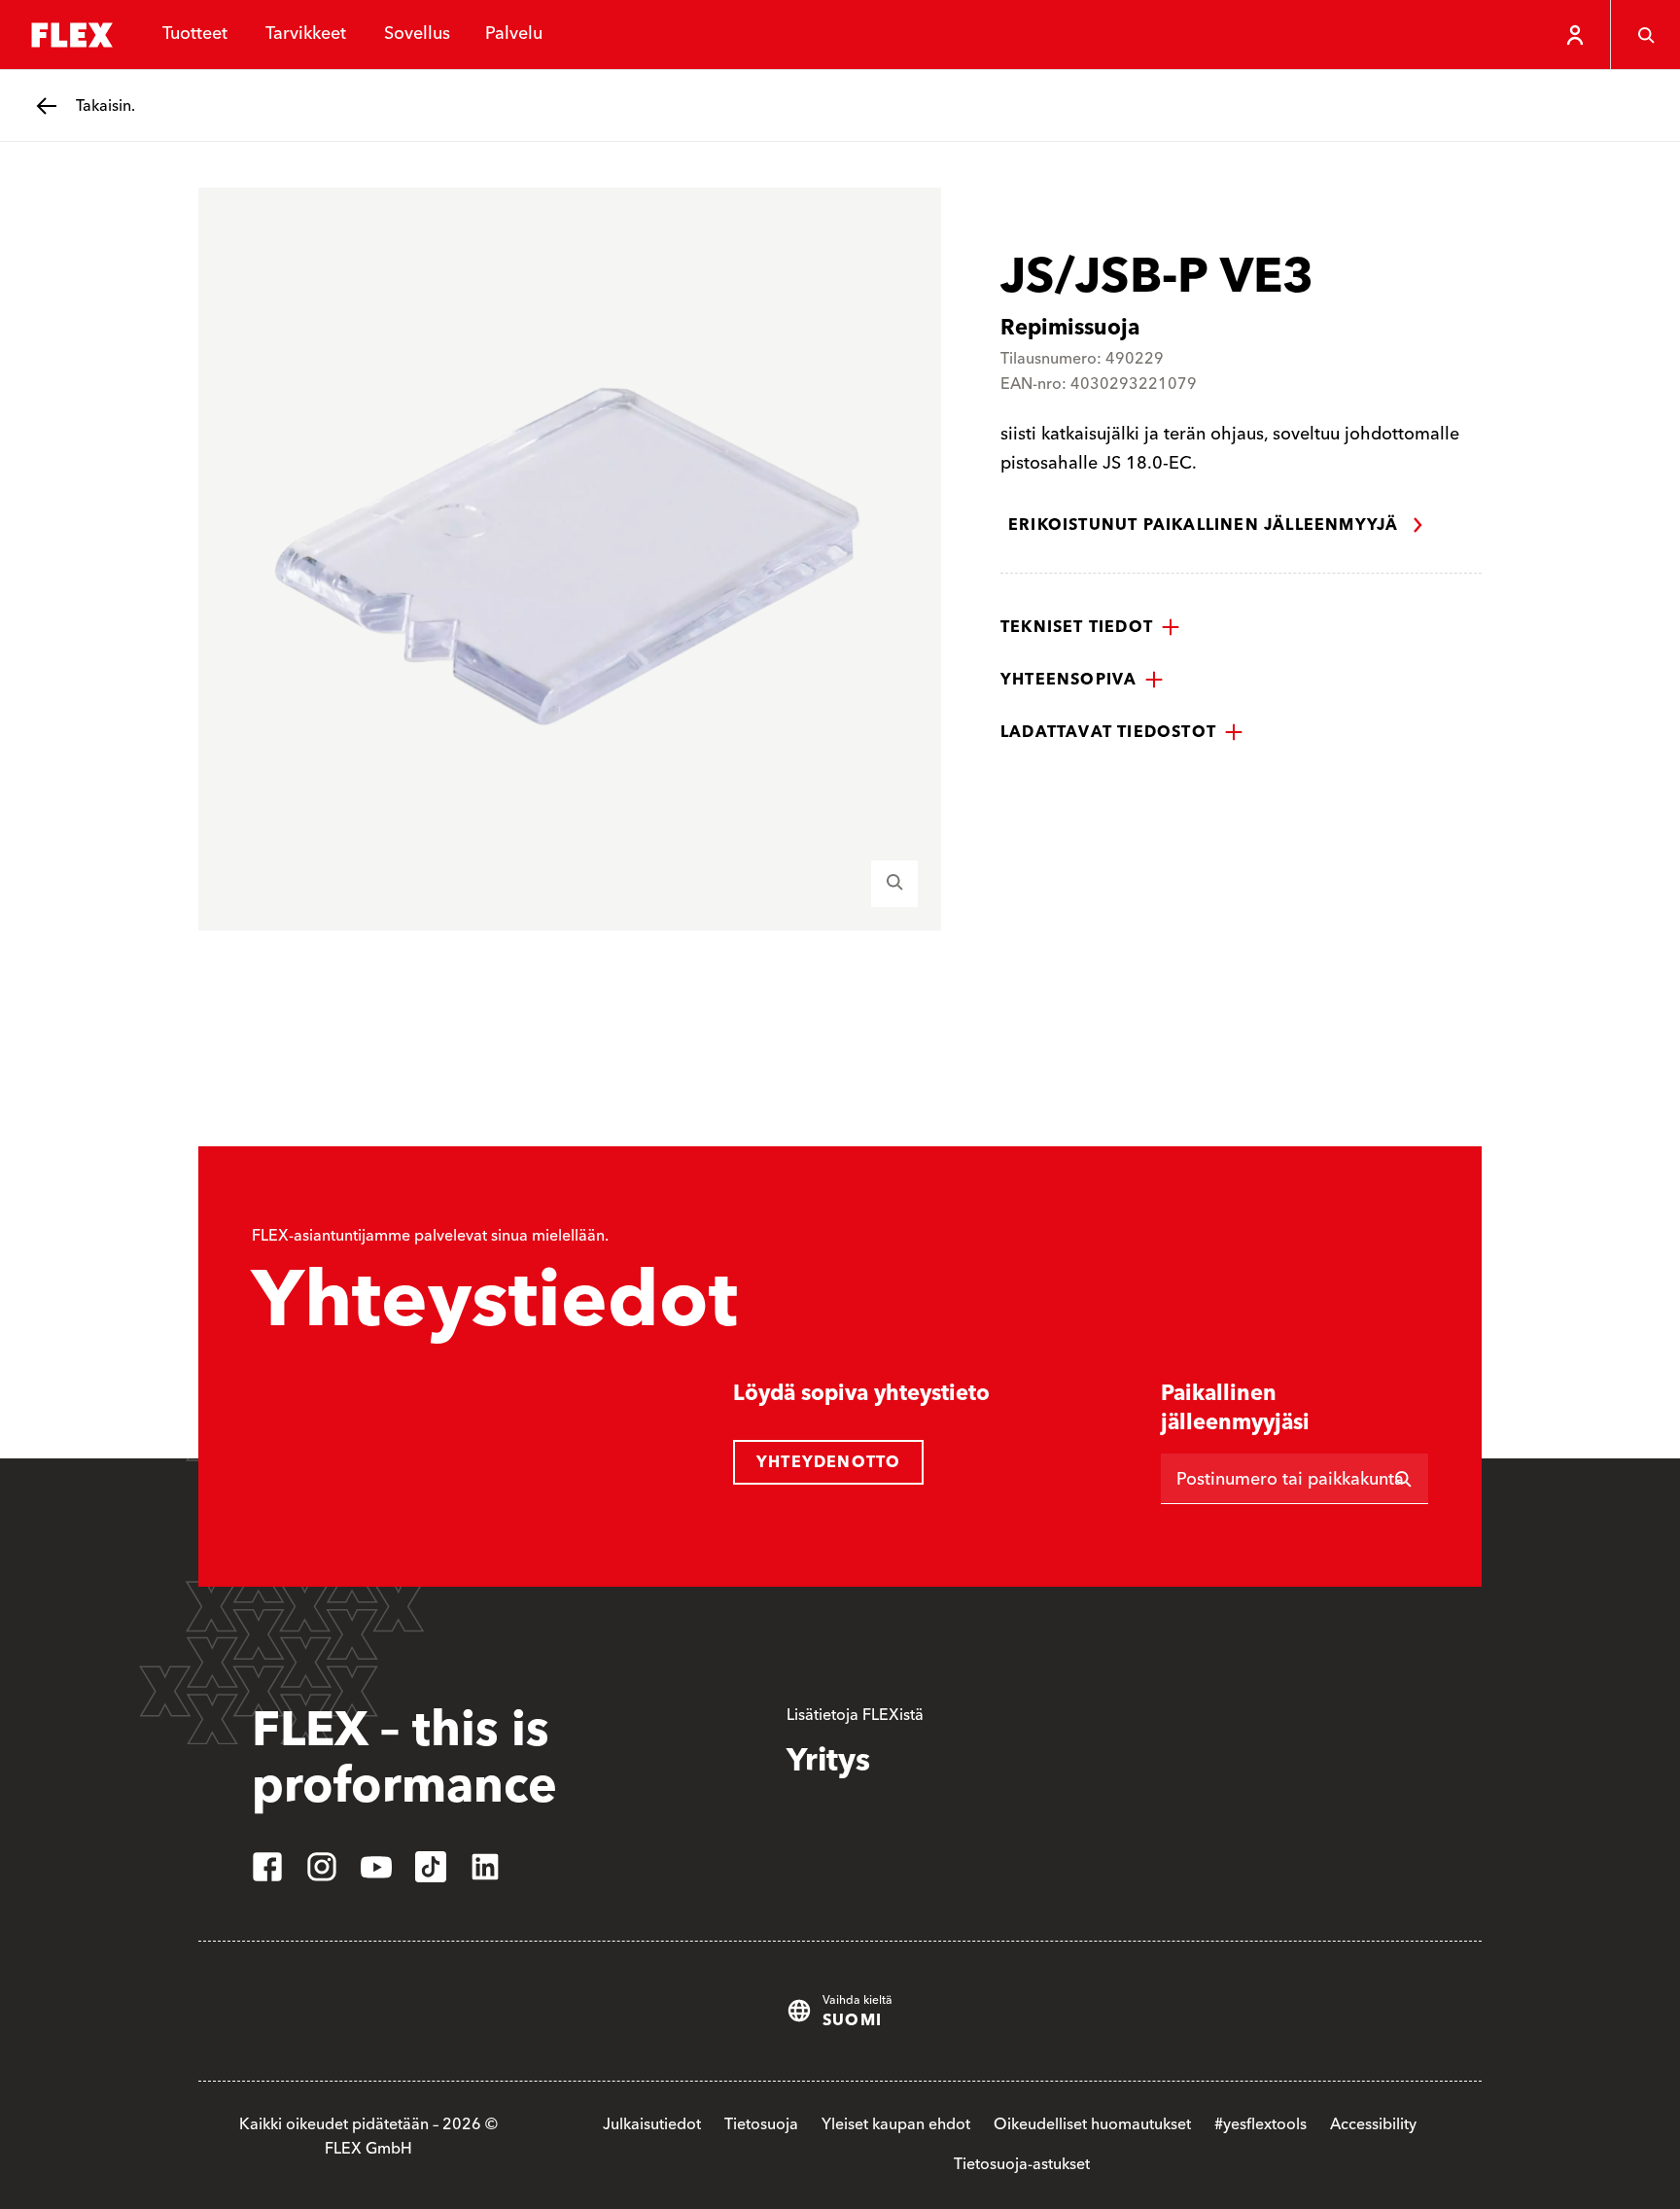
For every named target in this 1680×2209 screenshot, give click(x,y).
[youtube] (376, 1867)
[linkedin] (485, 1867)
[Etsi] (1403, 1479)
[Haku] (1645, 35)
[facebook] (267, 1867)
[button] (1090, 627)
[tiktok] (431, 1867)
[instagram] (322, 1867)
